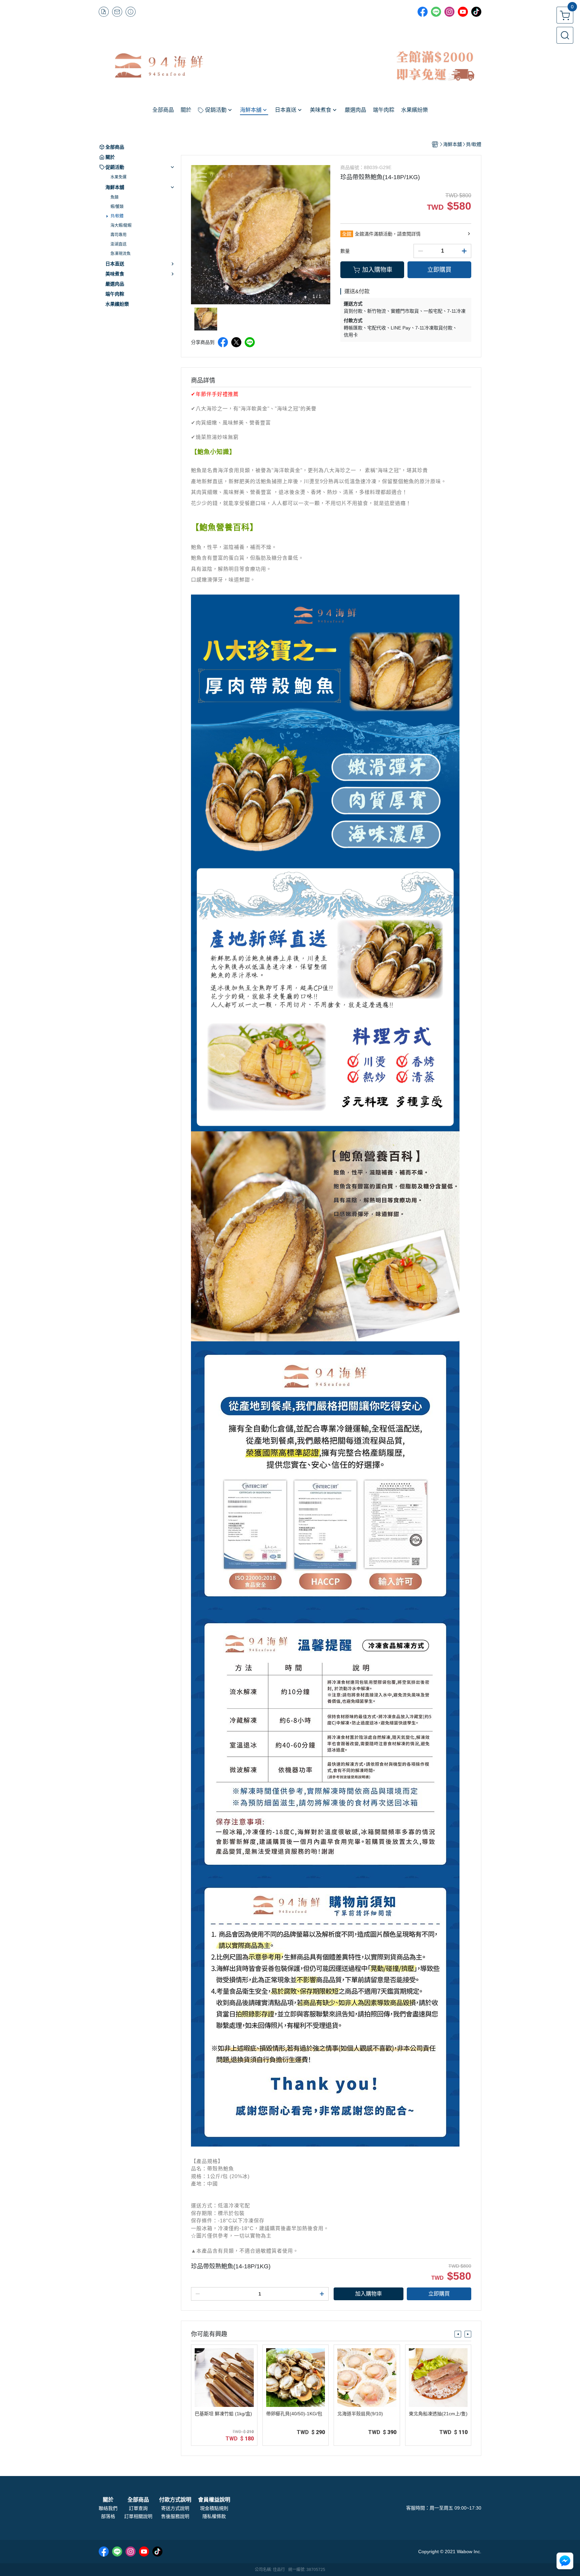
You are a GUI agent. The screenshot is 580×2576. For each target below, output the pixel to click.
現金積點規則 (214, 2508)
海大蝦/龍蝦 (121, 225)
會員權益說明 (214, 2500)
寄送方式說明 (175, 2508)
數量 (345, 251)
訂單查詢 (138, 2508)
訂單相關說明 (138, 2516)
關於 (108, 2500)
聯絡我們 (108, 2508)
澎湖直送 (118, 244)
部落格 (108, 2516)
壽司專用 (118, 235)
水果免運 (118, 177)
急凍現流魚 (120, 254)
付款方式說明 (175, 2500)
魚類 (114, 197)
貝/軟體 (117, 216)
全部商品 (138, 2500)
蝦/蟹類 (117, 207)
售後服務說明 (175, 2516)
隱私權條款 (214, 2516)
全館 (347, 234)
